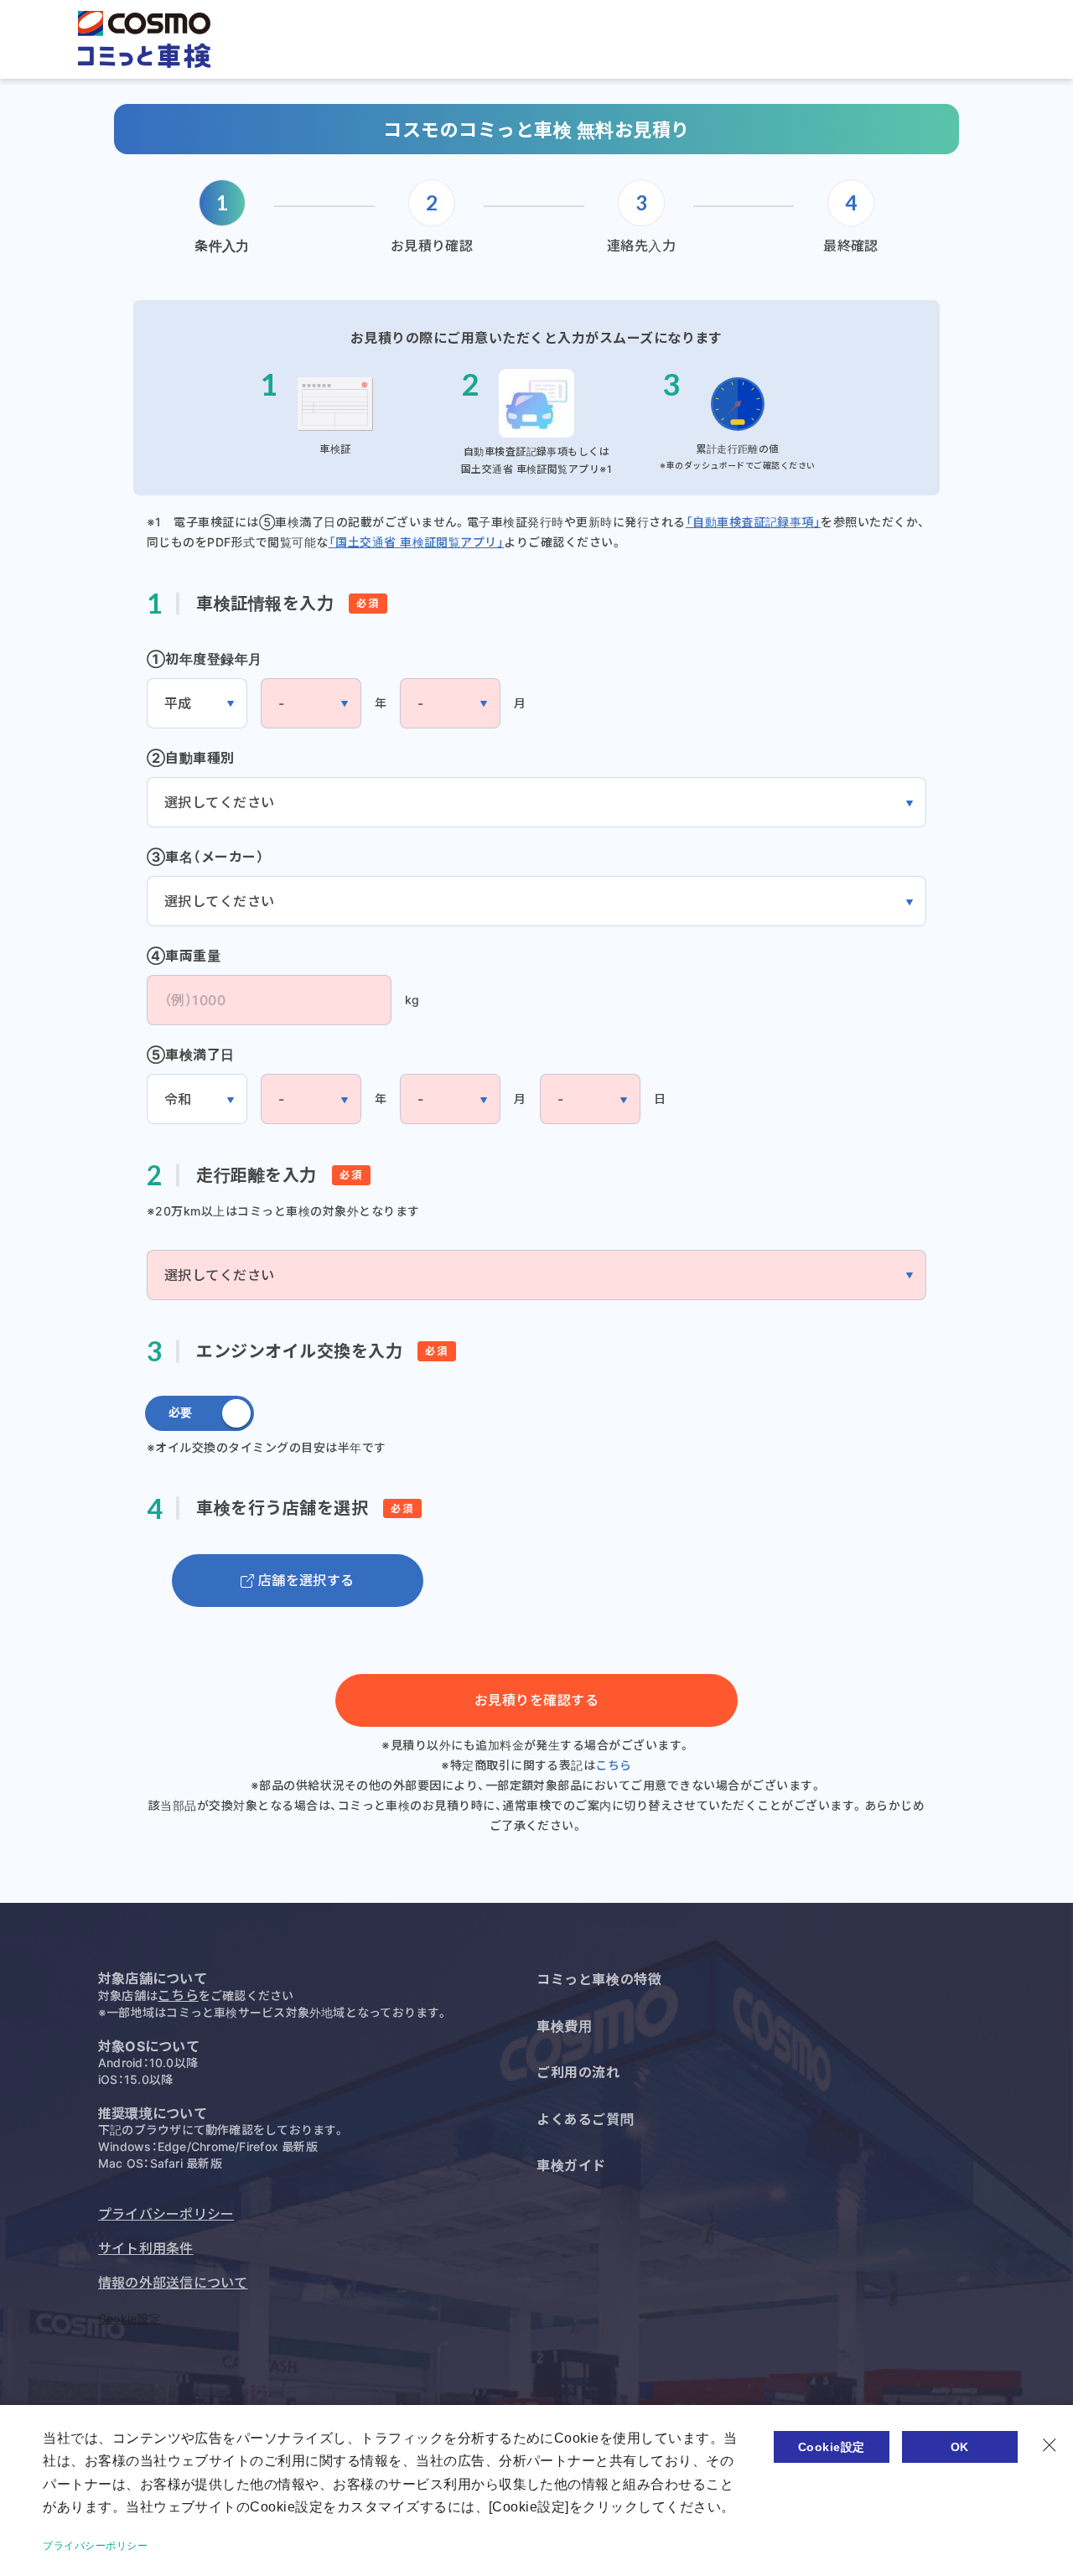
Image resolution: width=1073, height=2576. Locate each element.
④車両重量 (184, 956)
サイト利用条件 (146, 2248)
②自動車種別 (191, 758)
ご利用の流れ (578, 2072)
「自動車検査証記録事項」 (754, 522)
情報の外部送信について (173, 2283)
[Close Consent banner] (1050, 2445)
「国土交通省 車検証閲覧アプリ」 (417, 542)
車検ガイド (571, 2165)
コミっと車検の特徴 (599, 1979)
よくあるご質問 (585, 2119)
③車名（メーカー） (205, 857)
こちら (613, 1765)
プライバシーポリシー (166, 2214)
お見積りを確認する (536, 1700)
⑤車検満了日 (191, 1055)
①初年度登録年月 (205, 659)
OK (960, 2447)
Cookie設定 (130, 2318)
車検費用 (564, 2026)
